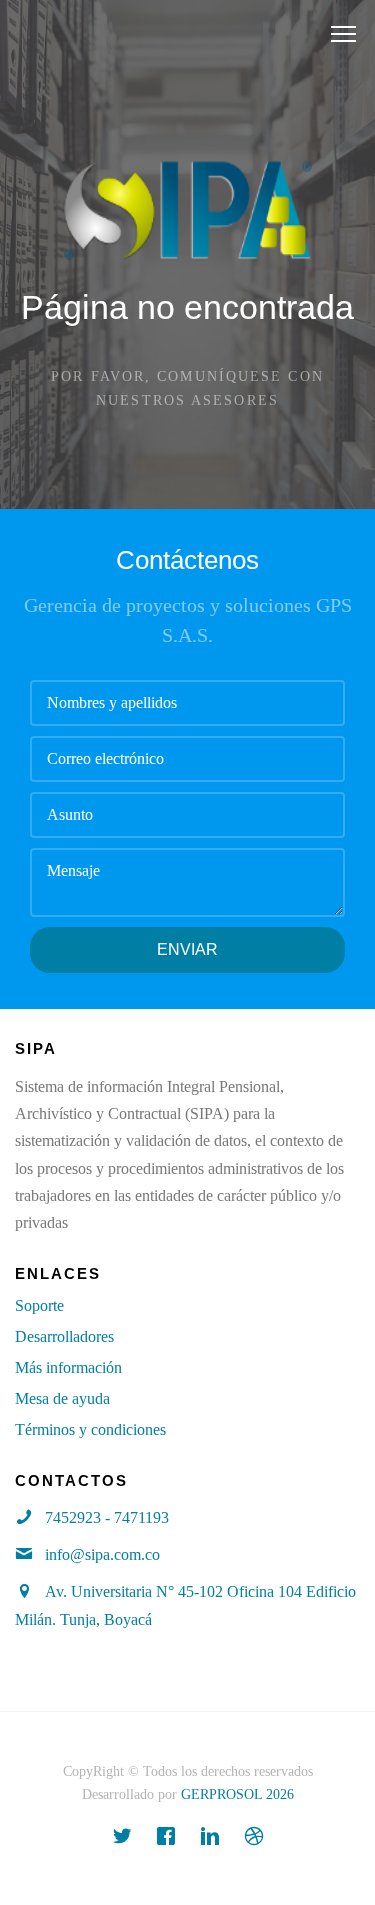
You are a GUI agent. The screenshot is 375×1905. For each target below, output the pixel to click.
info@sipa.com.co (102, 1554)
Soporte (39, 1305)
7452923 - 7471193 (107, 1517)
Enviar (187, 949)
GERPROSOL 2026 (237, 1794)
